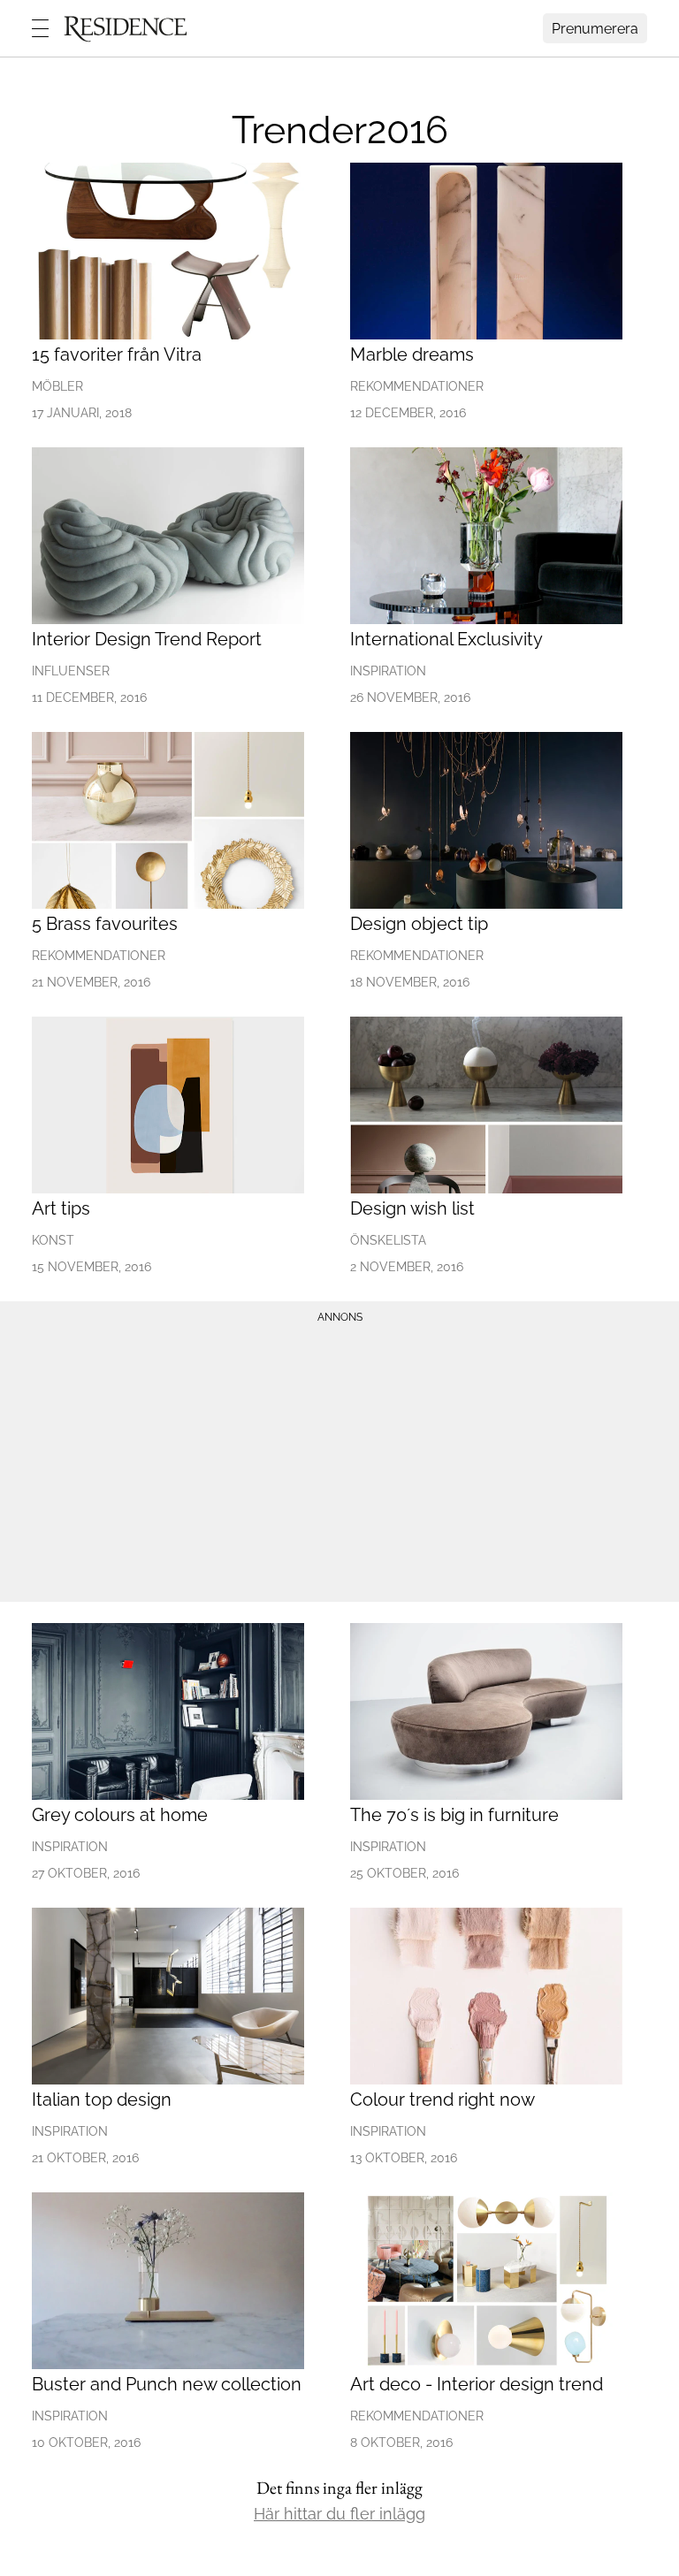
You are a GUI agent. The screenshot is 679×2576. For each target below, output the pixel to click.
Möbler (57, 386)
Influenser (71, 671)
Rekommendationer (417, 386)
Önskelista (388, 1240)
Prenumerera (595, 29)
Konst (53, 1240)
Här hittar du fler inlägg (339, 2514)
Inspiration (388, 671)
